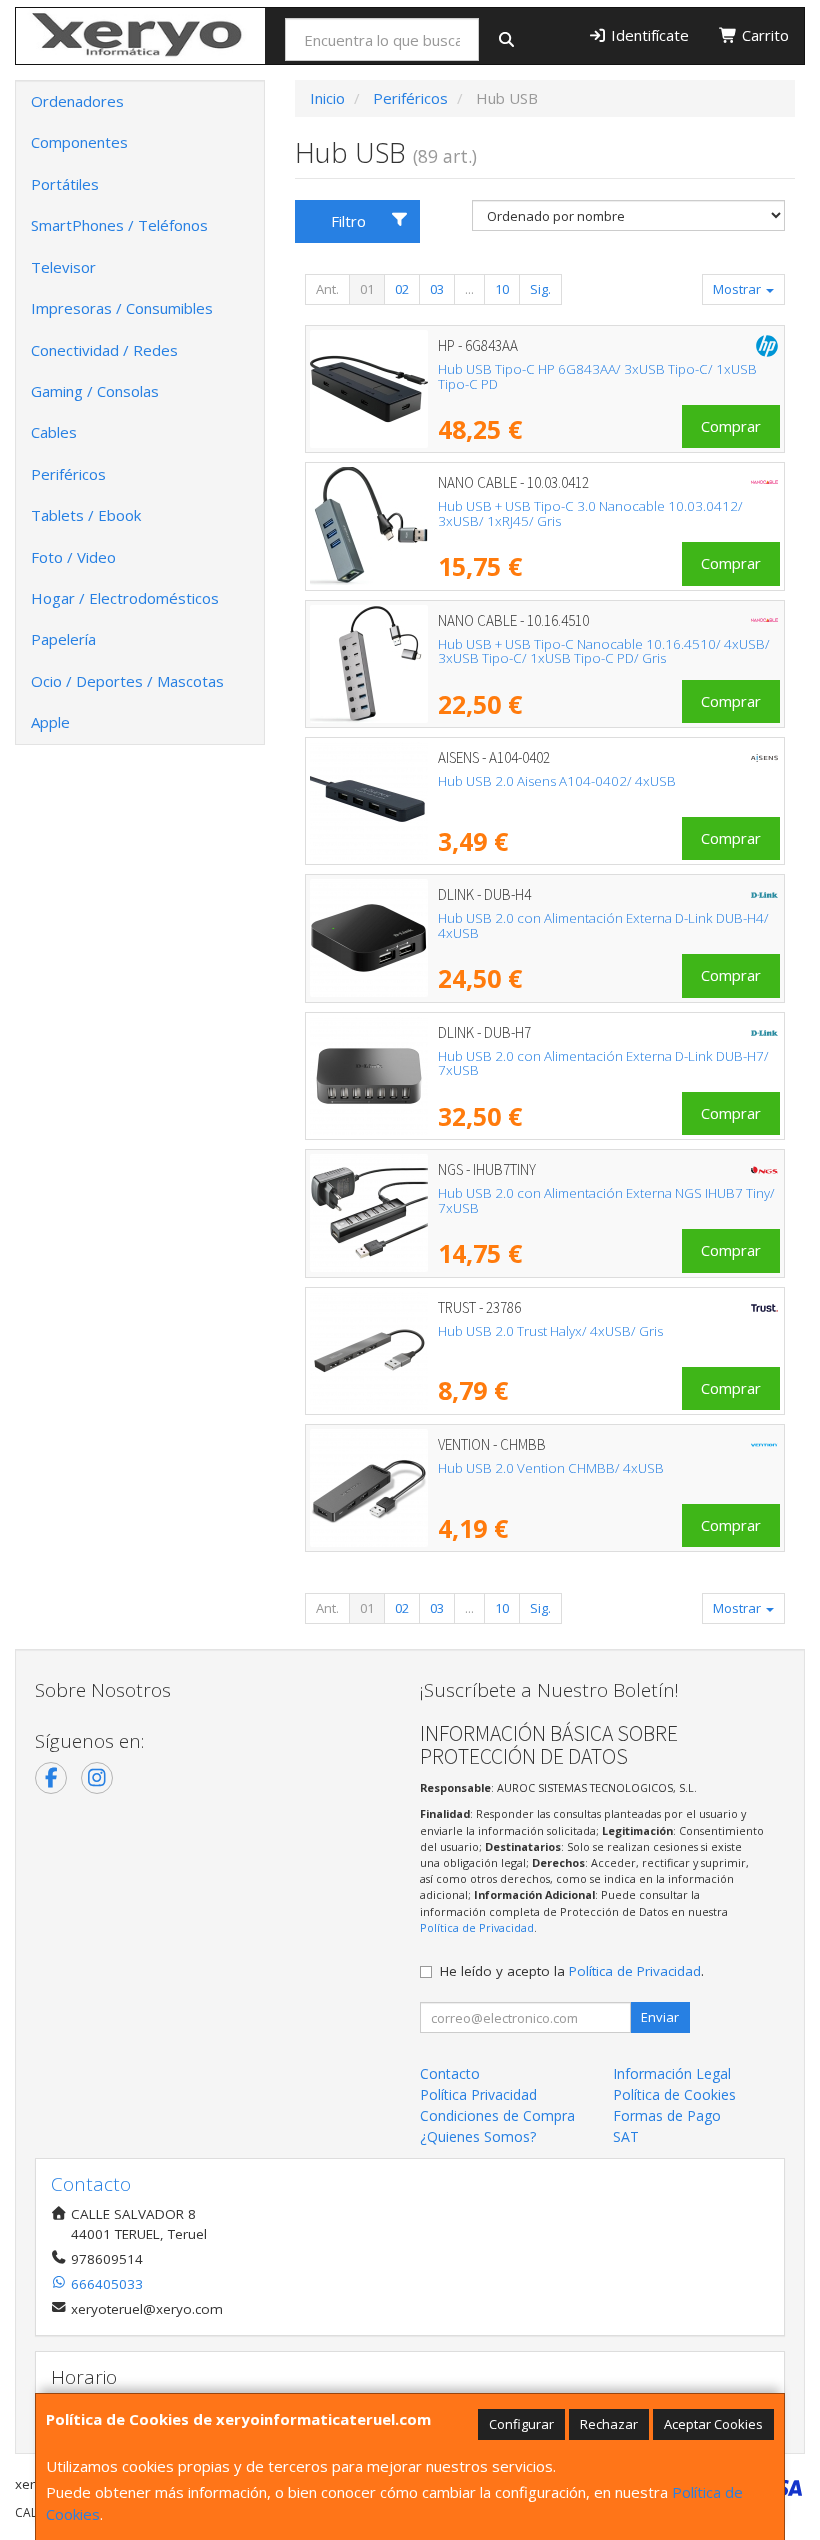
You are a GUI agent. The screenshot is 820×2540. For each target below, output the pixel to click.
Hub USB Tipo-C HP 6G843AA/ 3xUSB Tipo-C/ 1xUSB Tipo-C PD (597, 376)
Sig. (540, 289)
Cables (54, 432)
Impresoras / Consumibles (122, 308)
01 (367, 289)
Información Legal (672, 2073)
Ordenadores (77, 101)
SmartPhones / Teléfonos (119, 225)
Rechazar (609, 2424)
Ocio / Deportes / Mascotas (127, 681)
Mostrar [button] (738, 289)
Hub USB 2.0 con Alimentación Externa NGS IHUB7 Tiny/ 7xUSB (606, 1200)
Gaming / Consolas (95, 391)
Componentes (79, 142)
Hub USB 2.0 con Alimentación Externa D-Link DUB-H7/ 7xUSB (603, 1063)
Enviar (660, 2017)
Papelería (63, 639)
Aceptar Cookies (713, 2424)
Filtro (348, 221)
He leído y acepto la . (572, 1971)
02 (402, 289)
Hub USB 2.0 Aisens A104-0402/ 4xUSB (557, 781)
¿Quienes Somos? (478, 2136)
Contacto (450, 2073)
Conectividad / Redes (104, 350)
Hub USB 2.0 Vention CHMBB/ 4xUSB (551, 1468)
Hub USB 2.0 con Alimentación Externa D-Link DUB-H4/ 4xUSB (603, 925)
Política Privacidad (478, 2094)
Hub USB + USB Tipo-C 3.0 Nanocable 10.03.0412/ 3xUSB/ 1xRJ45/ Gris (590, 513)
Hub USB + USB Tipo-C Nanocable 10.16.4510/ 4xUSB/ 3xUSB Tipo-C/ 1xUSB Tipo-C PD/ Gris (604, 651)
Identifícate (648, 35)
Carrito (763, 35)
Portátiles (65, 184)
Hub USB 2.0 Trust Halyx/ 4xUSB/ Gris (550, 1331)
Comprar (731, 426)
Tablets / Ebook (86, 515)
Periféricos (68, 474)
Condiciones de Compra (497, 2115)
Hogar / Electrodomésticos (125, 598)
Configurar (521, 2424)
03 (437, 289)
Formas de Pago (667, 2115)
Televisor (63, 267)
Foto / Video (73, 557)
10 (502, 289)
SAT (626, 2136)
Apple (50, 722)
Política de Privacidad (477, 1927)
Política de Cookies (674, 2094)
